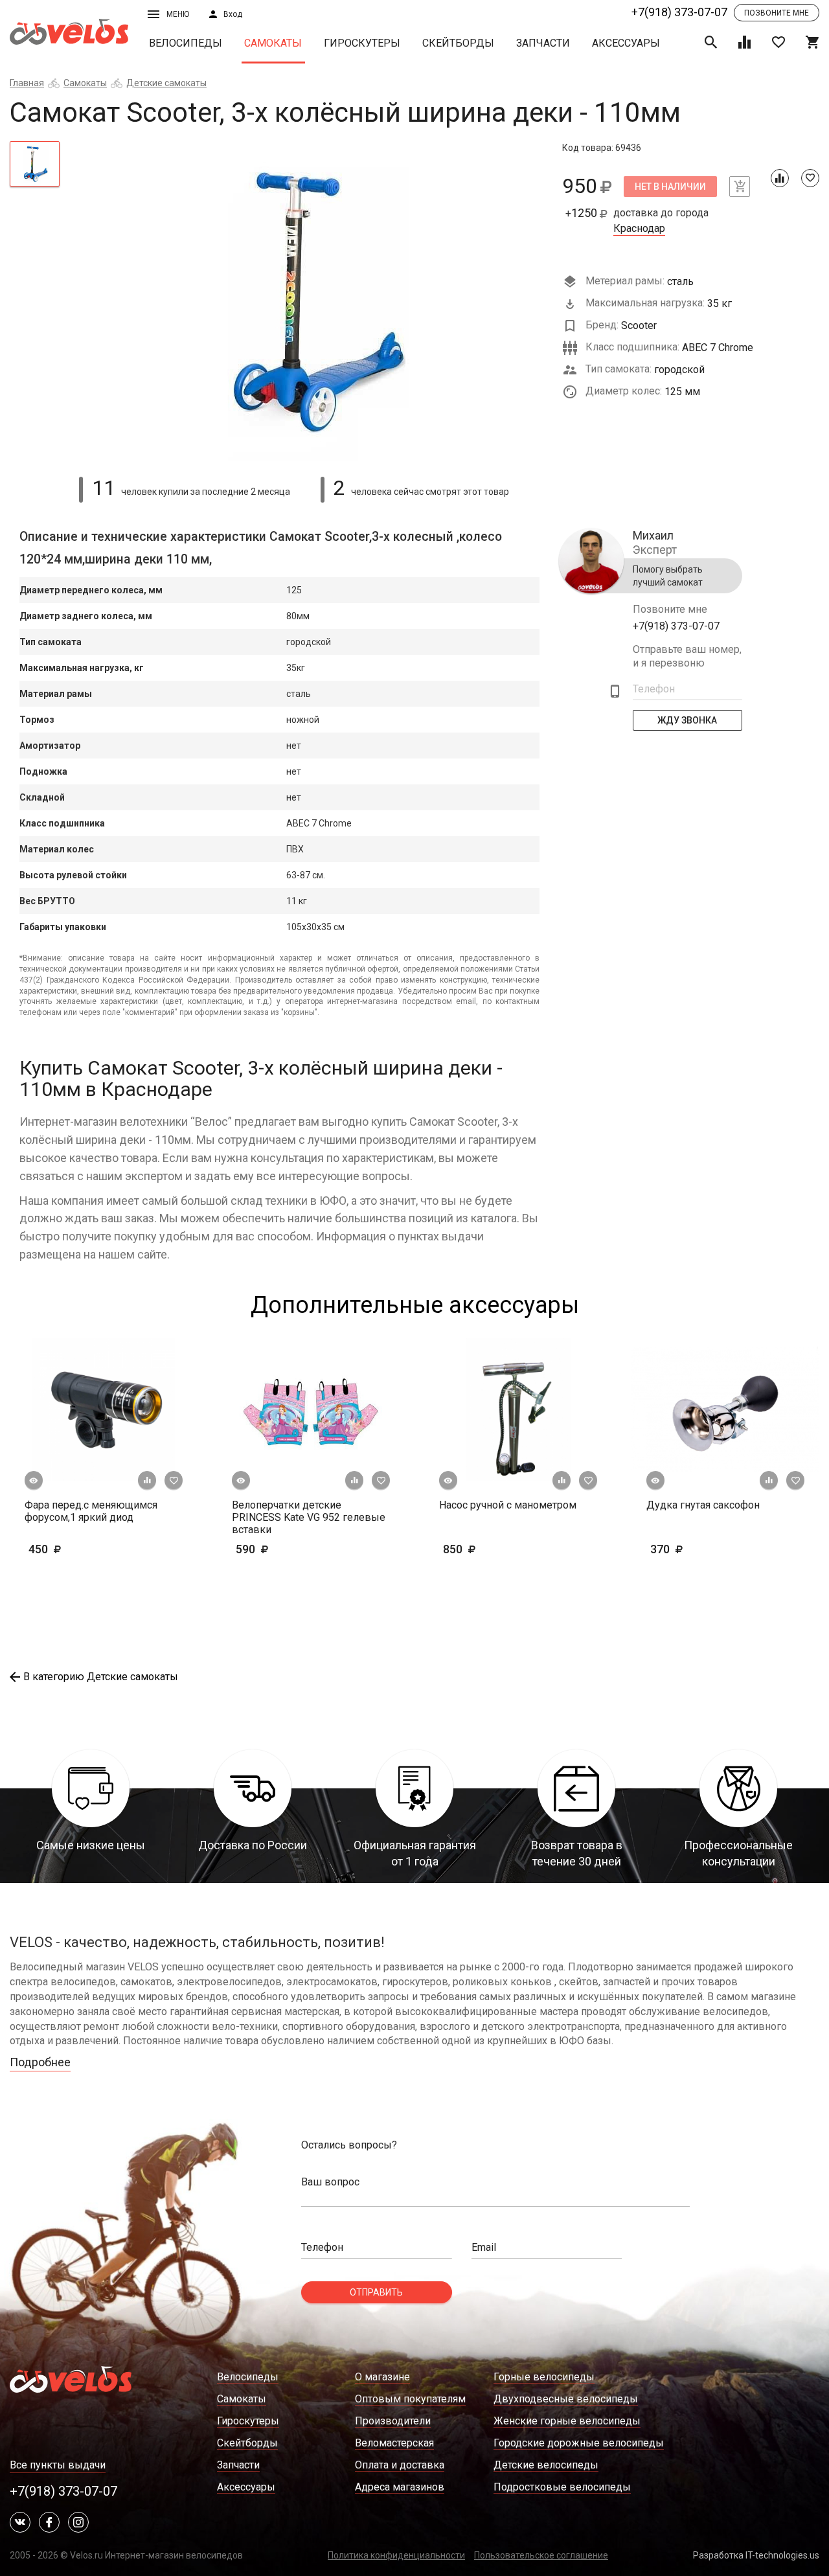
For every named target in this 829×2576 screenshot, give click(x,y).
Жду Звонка (688, 720)
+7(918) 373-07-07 (679, 12)
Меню (178, 14)
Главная (27, 83)
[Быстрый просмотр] (34, 1481)
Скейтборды (458, 43)
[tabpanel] (311, 301)
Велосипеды (186, 43)
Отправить (376, 2292)
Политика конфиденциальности (396, 2555)
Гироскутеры (362, 43)
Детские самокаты (166, 83)
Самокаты (273, 43)
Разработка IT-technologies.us (756, 2555)
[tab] (35, 164)
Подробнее (40, 2062)
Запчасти (543, 43)
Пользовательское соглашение (541, 2555)
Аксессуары (626, 43)
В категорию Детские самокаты (101, 1677)
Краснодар (639, 229)
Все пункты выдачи (58, 2465)
